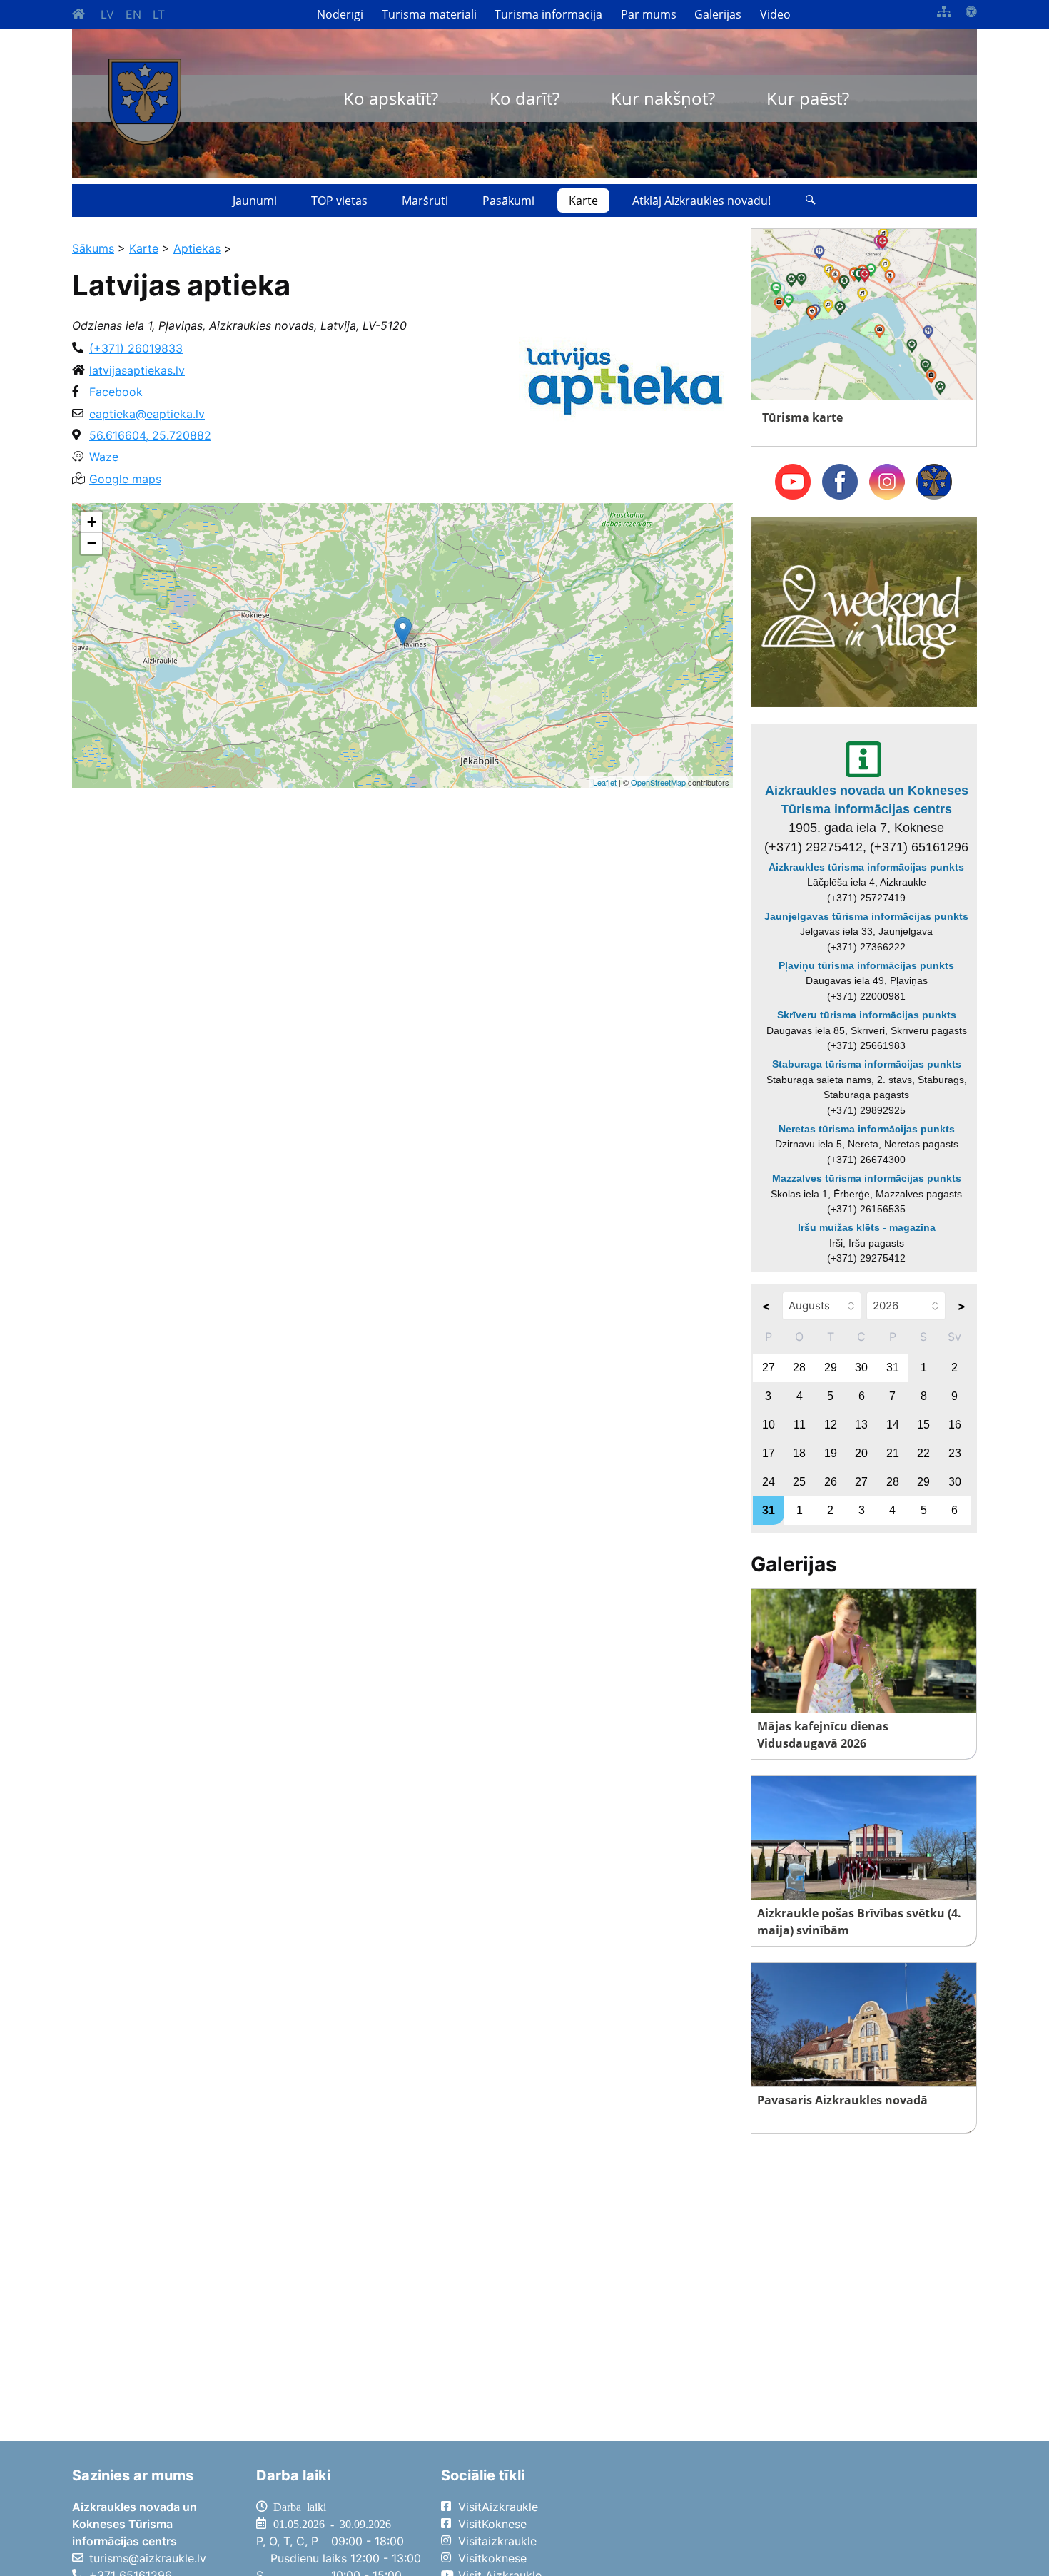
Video (775, 14)
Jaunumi (255, 201)
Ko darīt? (524, 98)
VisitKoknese (492, 2524)
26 (831, 1482)
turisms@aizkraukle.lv (148, 2558)
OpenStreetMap (658, 782)
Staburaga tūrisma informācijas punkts (867, 1064)
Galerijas (718, 14)
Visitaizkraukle (497, 2541)
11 (800, 1425)
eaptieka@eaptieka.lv (147, 414)
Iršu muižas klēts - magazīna (867, 1227)
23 (955, 1453)
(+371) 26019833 (136, 348)
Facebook (116, 392)
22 (923, 1453)
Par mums (649, 14)
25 (799, 1482)
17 (769, 1453)
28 (799, 1368)
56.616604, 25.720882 (150, 435)
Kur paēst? (808, 98)
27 (769, 1368)
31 (893, 1368)
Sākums (93, 248)
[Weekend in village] (864, 611)
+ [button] (92, 522)
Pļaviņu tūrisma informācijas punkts (866, 965)
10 (769, 1425)
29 (831, 1368)
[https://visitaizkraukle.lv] (145, 102)
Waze (104, 457)
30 (861, 1368)
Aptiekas (197, 248)
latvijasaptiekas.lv (137, 370)
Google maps (125, 479)
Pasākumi (508, 201)
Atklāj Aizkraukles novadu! (701, 201)
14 (893, 1425)
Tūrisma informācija (548, 14)
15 (923, 1425)
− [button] (92, 543)
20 (861, 1453)
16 (955, 1425)
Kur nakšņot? (663, 98)
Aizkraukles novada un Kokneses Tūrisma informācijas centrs (867, 800)
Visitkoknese (492, 2558)
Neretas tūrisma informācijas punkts (867, 1129)
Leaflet (605, 782)
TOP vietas (339, 201)
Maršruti (425, 201)
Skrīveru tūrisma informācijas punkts (867, 1015)
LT (159, 14)
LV (107, 14)
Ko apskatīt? (391, 98)
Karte (583, 201)
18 (799, 1453)
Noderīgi (340, 14)
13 (861, 1425)
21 (893, 1453)
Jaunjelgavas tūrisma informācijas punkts (866, 916)
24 (769, 1482)
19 (831, 1453)
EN (133, 14)
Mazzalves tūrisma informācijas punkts (867, 1178)
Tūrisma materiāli (429, 14)
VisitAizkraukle (498, 2507)
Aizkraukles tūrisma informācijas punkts (866, 867)
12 (831, 1425)
